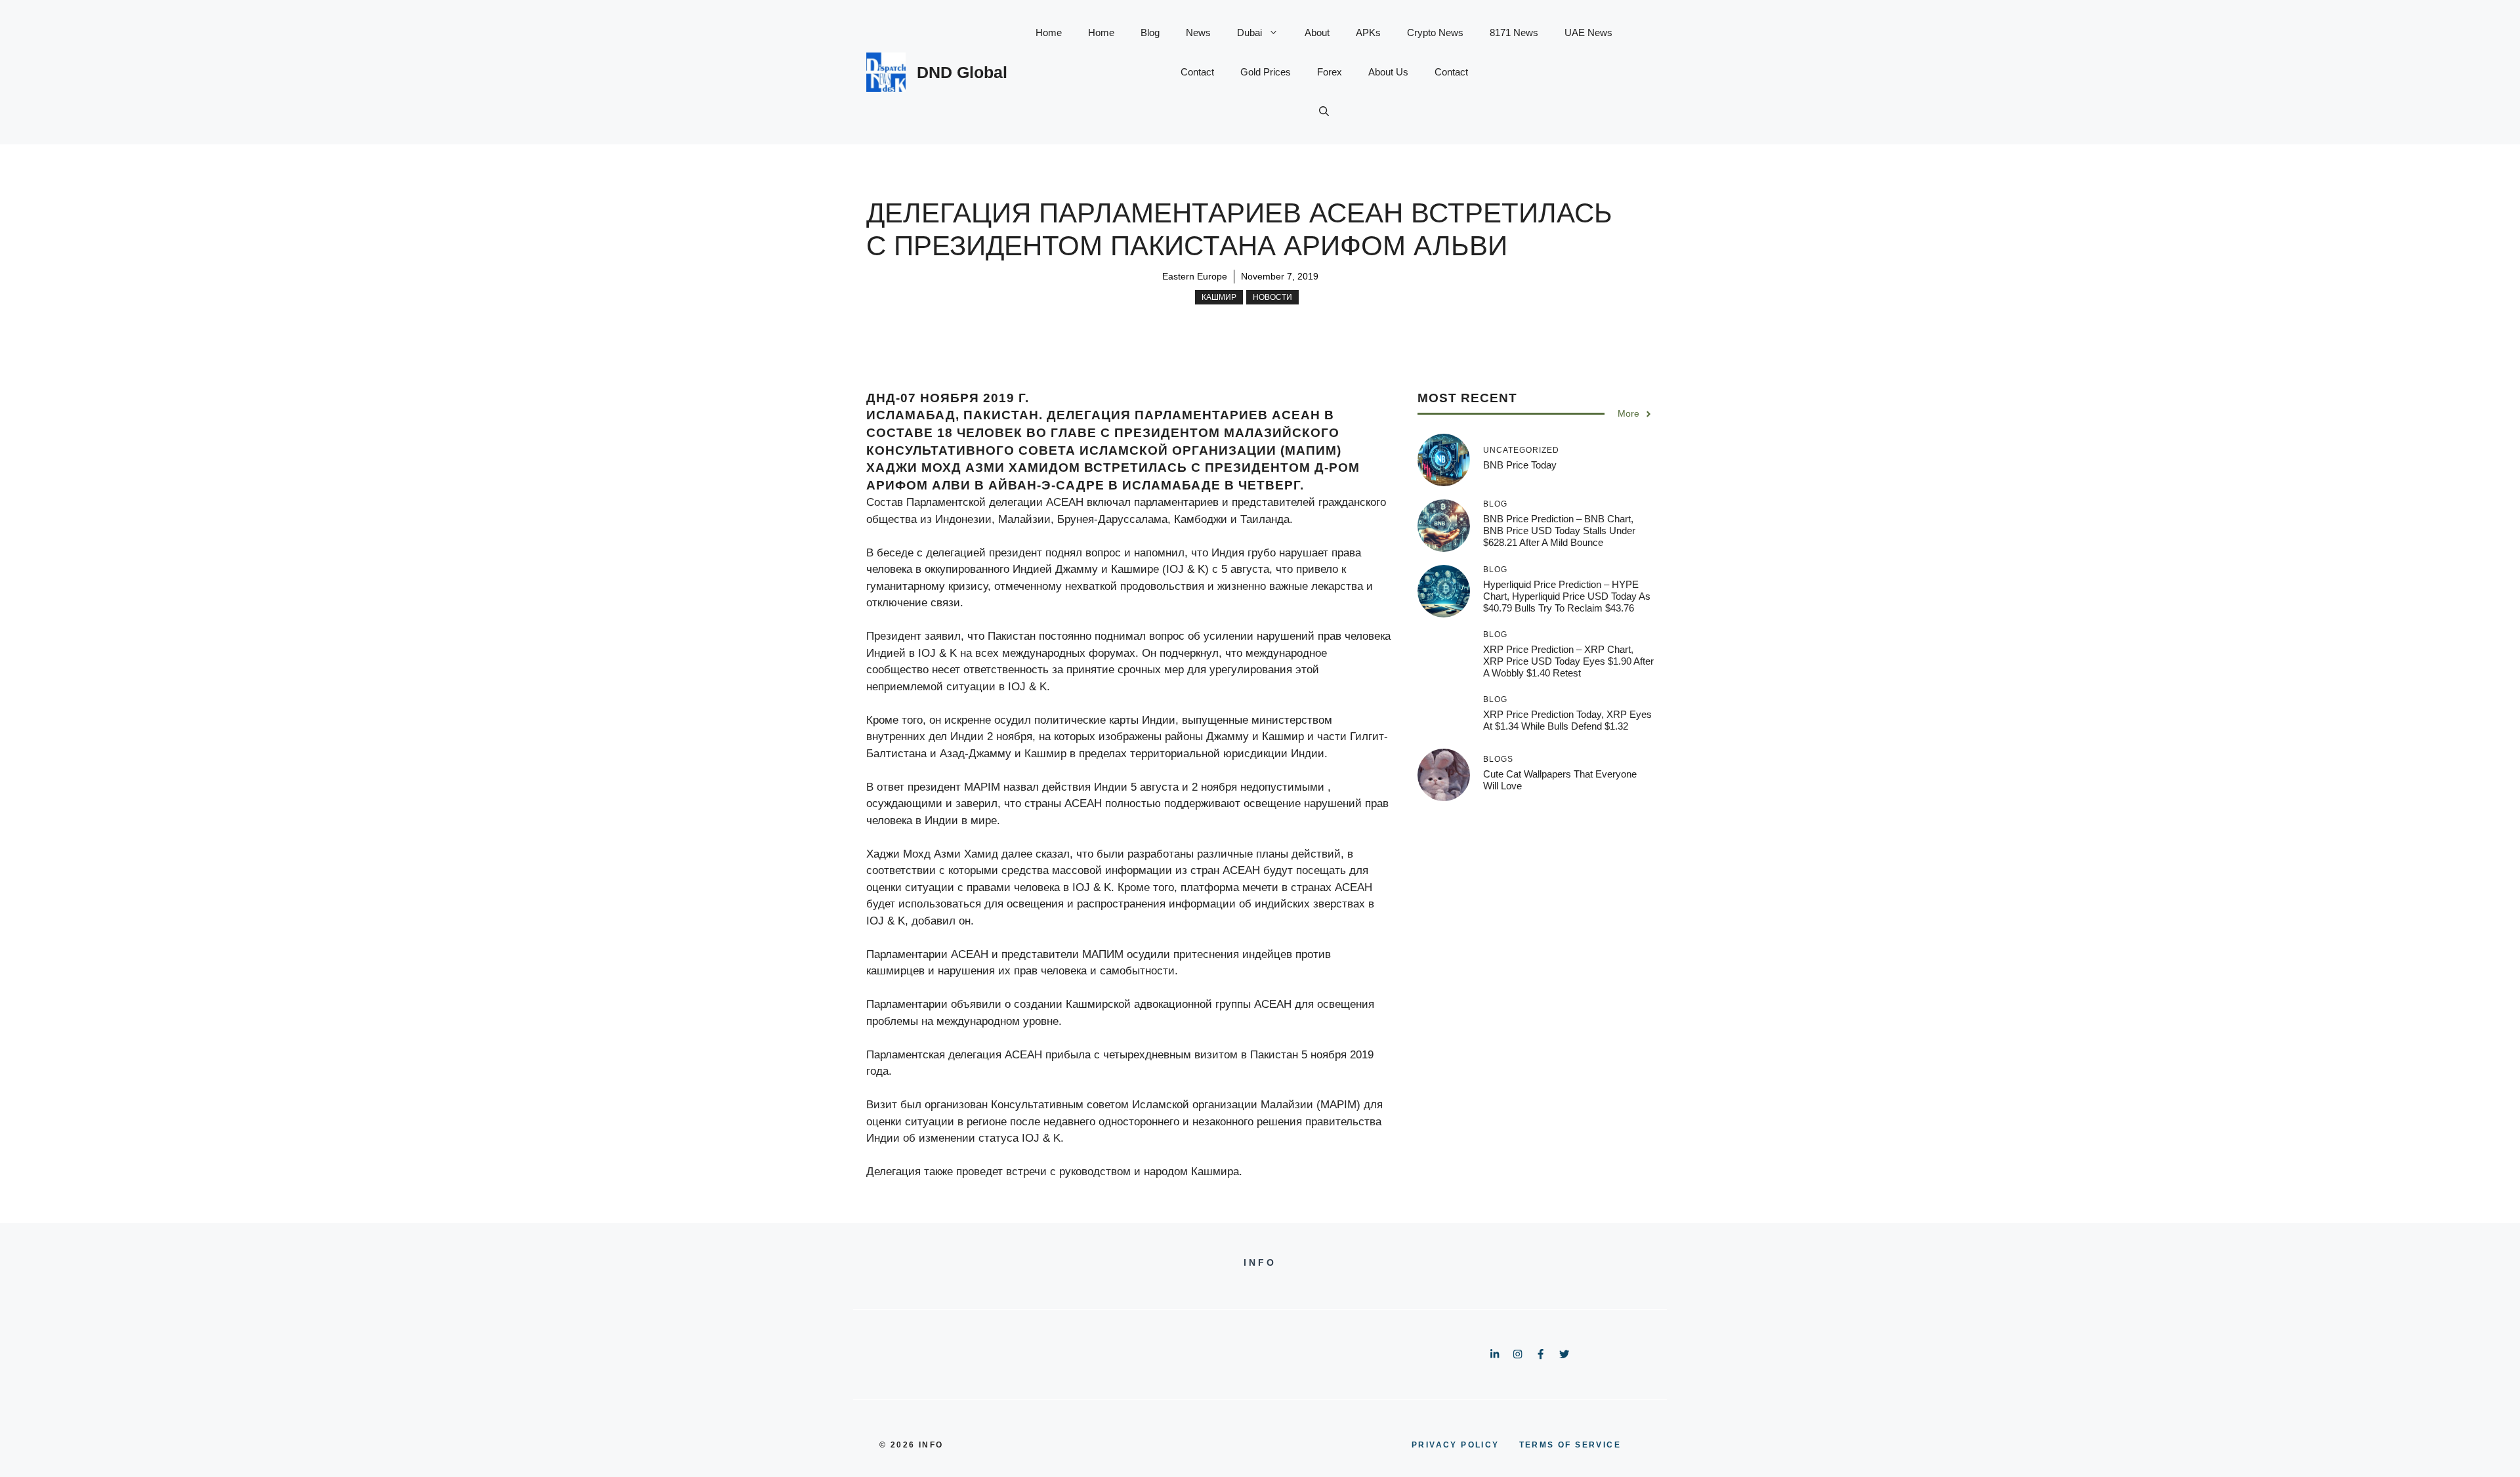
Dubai (1249, 32)
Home (1049, 32)
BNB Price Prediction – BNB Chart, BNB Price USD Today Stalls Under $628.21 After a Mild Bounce (1559, 530)
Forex (1330, 72)
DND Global (962, 72)
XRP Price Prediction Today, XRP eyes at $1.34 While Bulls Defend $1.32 (1567, 720)
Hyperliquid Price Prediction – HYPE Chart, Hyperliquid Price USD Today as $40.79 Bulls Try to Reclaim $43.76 (1567, 596)
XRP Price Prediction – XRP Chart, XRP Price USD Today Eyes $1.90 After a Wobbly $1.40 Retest (1568, 661)
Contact (1197, 72)
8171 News (1514, 32)
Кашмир (1219, 297)
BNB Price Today (1520, 465)
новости (1272, 297)
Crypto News (1435, 32)
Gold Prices (1266, 72)
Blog (1150, 32)
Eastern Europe (1195, 276)
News (1198, 32)
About (1317, 32)
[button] (1324, 112)
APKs (1368, 32)
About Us (1388, 72)
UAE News (1588, 32)
